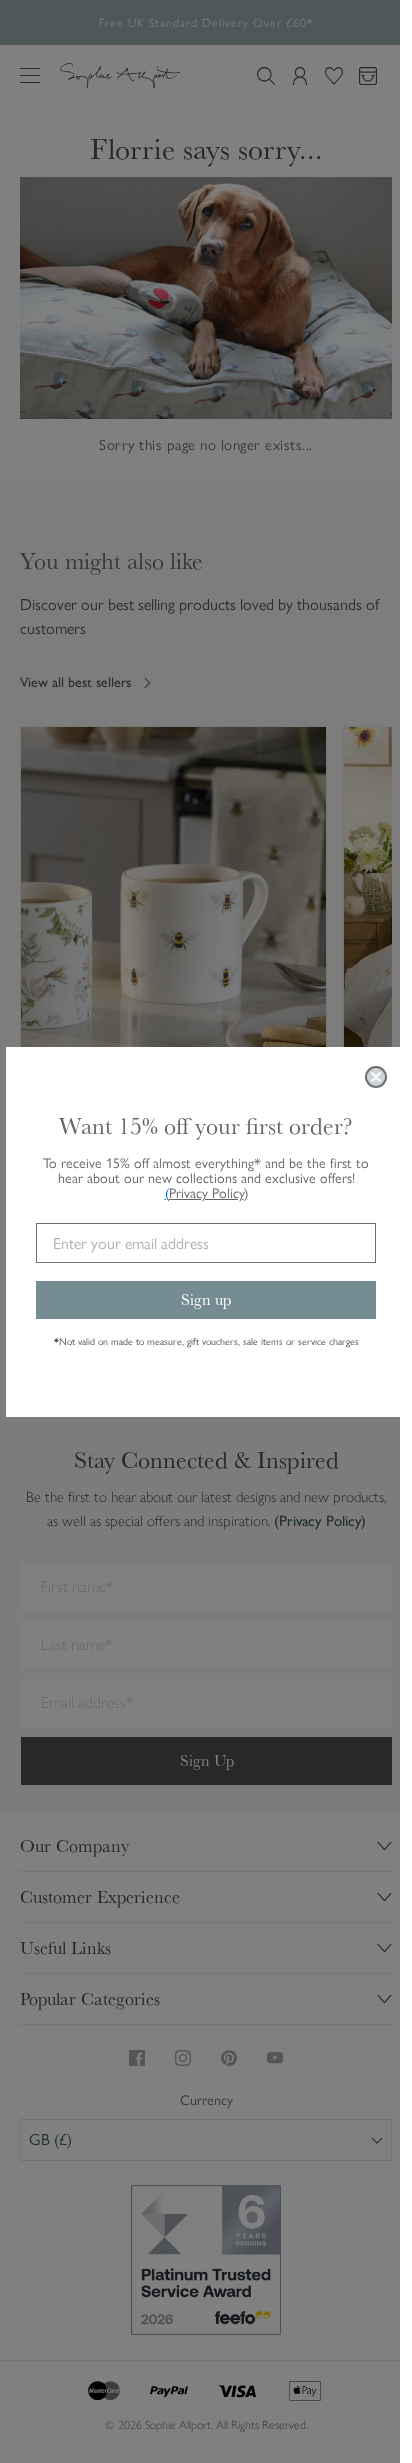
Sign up (206, 1299)
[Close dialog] (376, 1077)
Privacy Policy (208, 1193)
